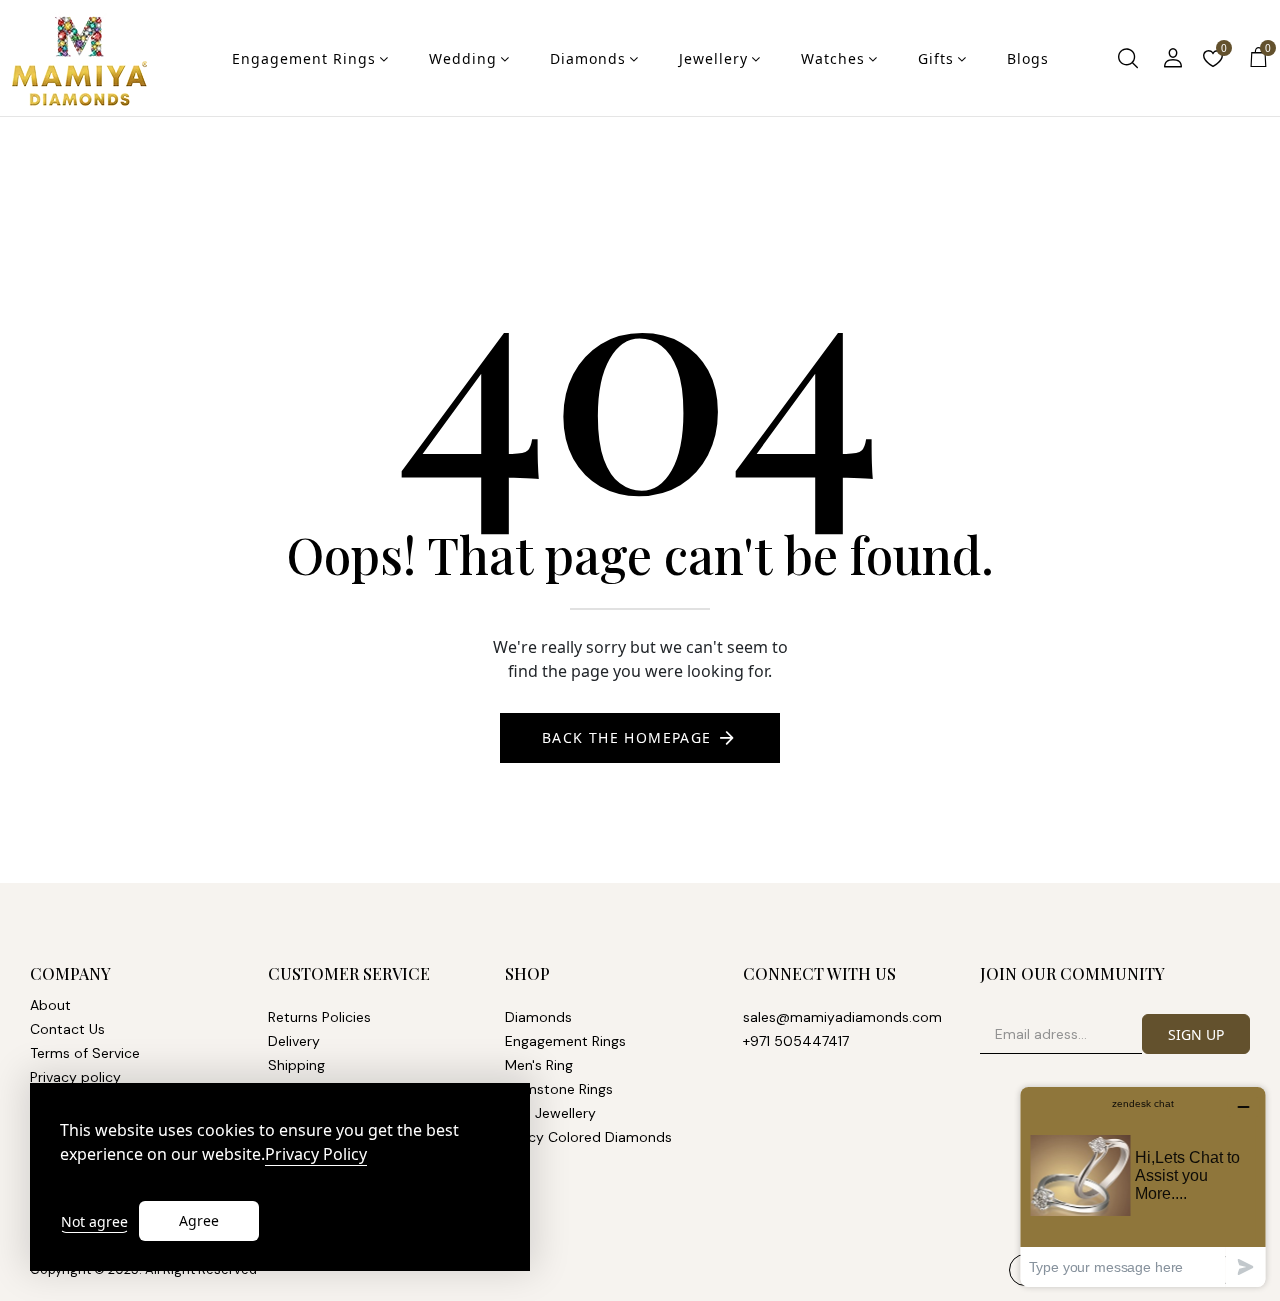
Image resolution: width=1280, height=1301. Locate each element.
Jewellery (713, 58)
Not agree (94, 1221)
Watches (833, 58)
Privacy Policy (316, 1154)
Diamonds (588, 58)
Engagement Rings (304, 58)
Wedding (463, 58)
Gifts (936, 58)
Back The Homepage (627, 737)
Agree (199, 1220)
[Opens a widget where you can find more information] (1143, 1186)
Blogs (1028, 58)
